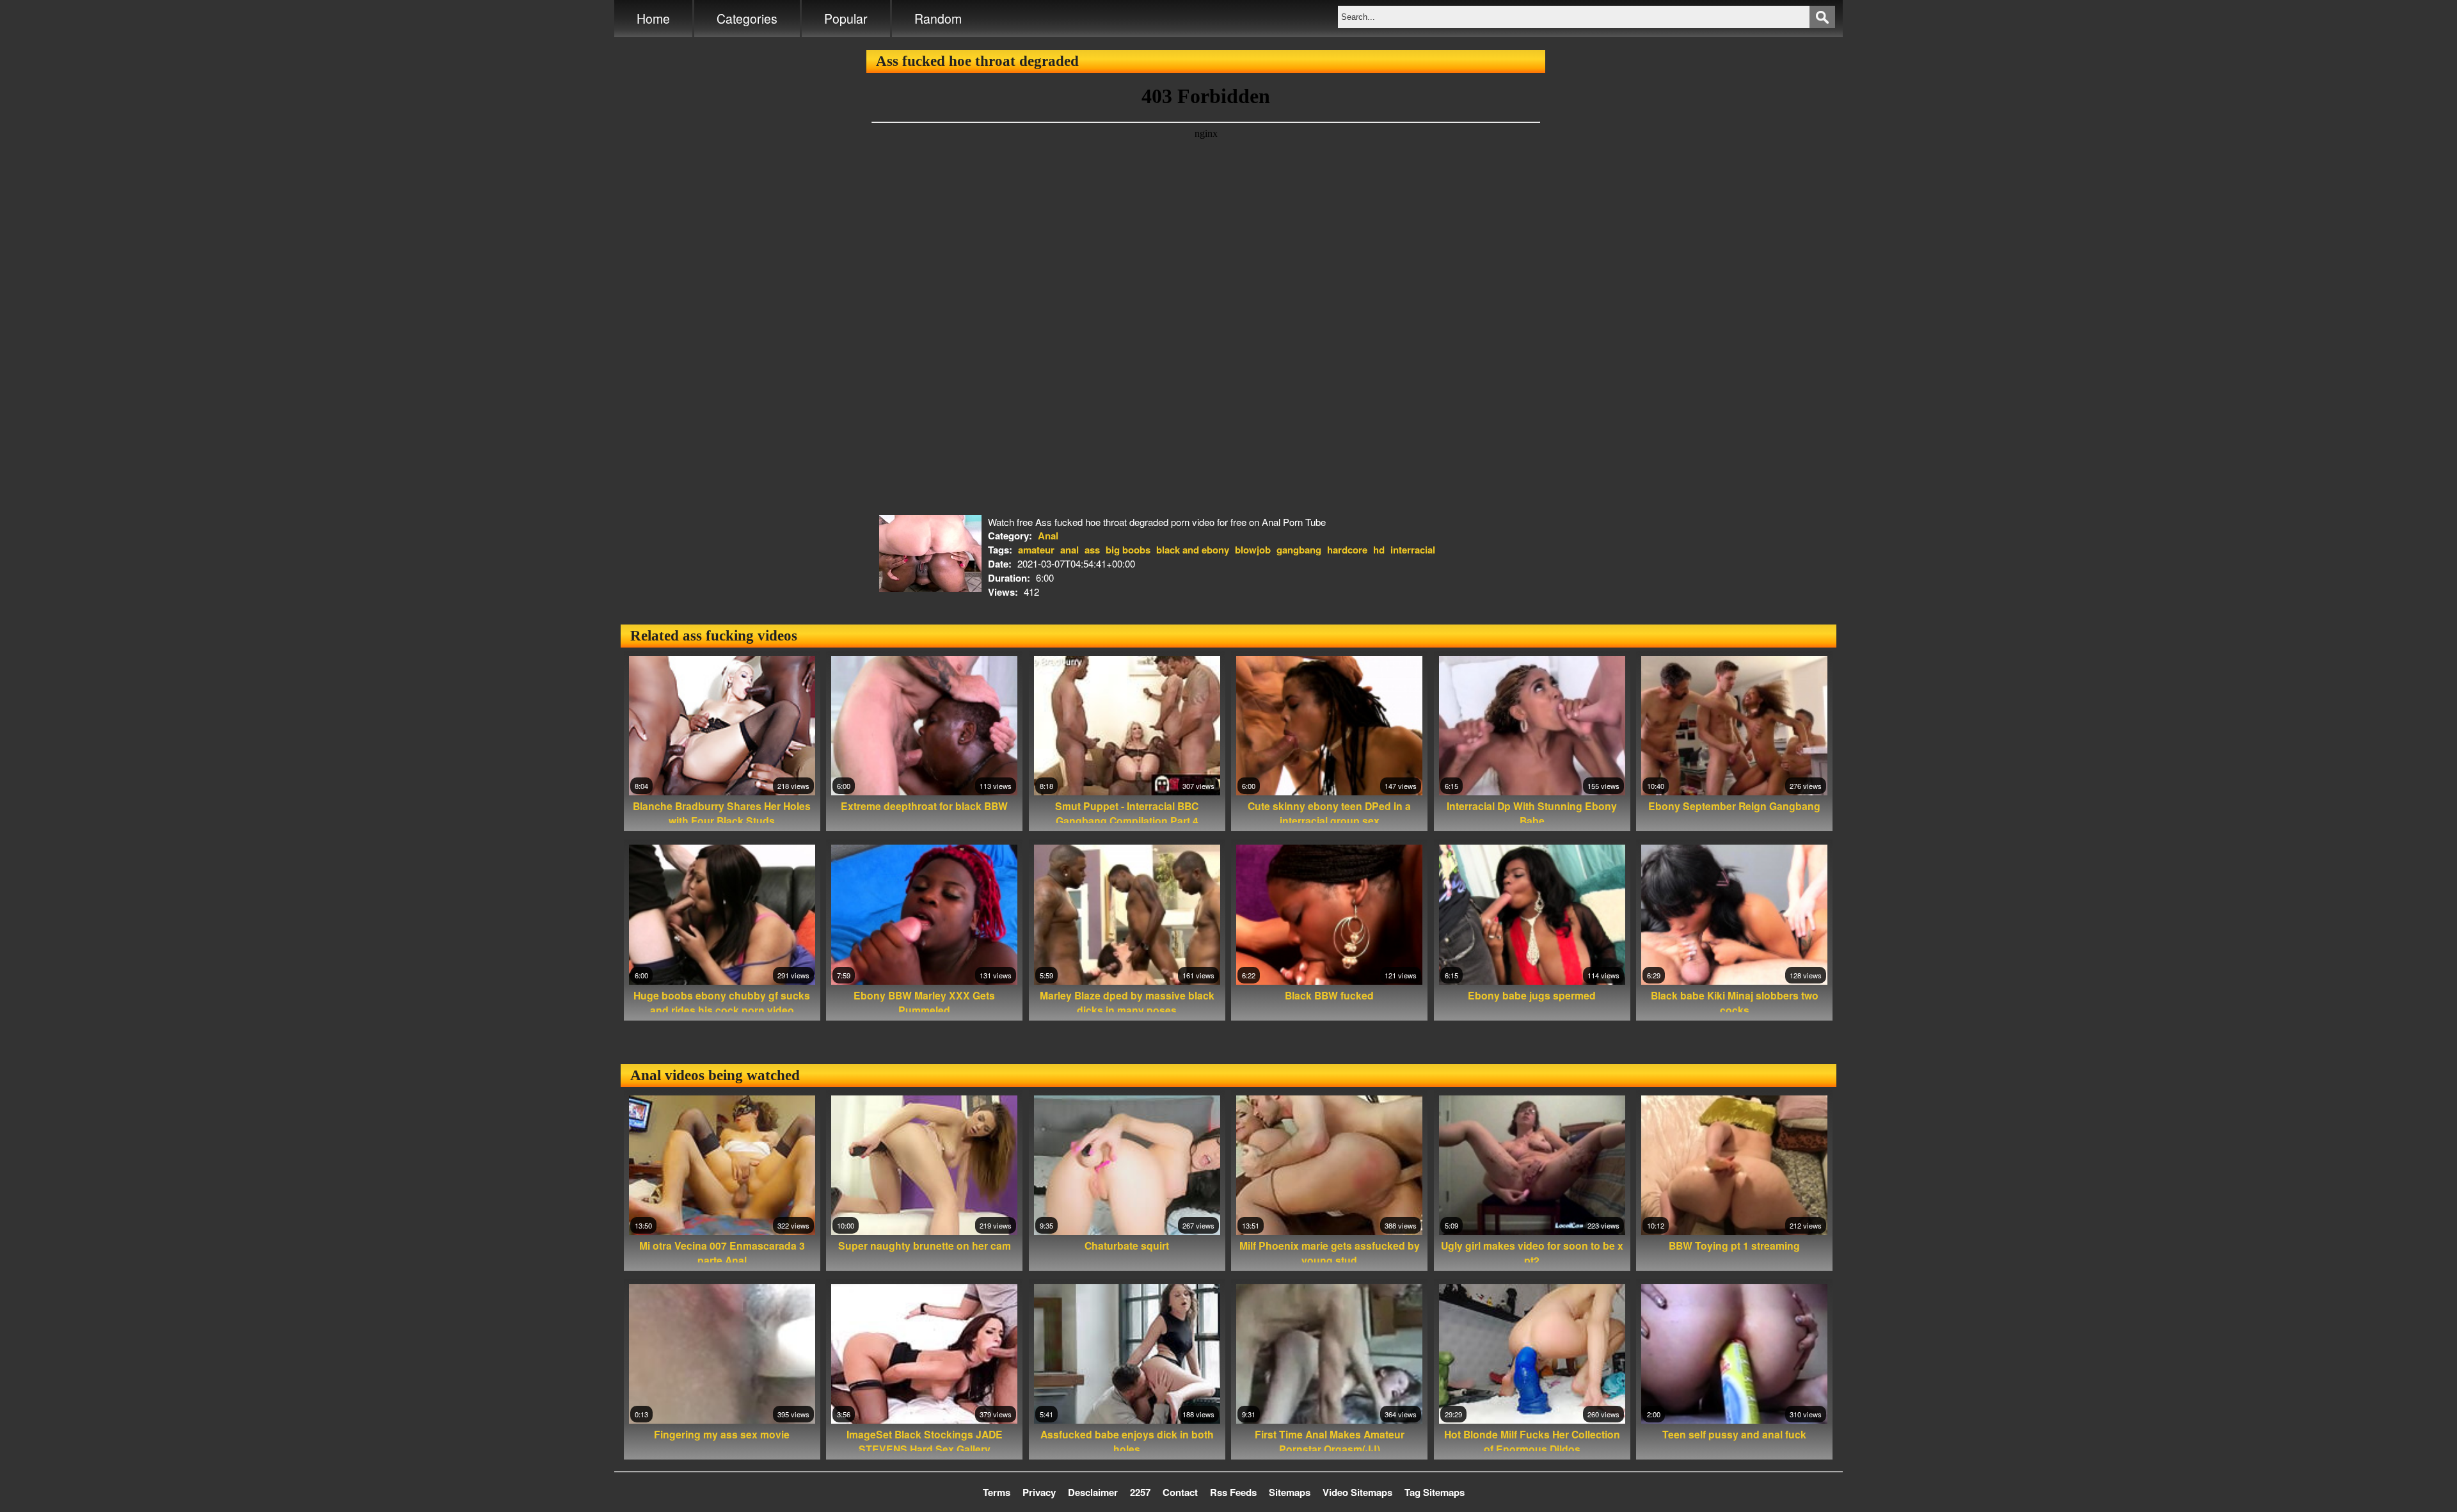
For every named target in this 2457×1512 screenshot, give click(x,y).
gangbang (1299, 550)
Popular (846, 19)
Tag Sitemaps (1435, 1492)
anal (1069, 550)
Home (653, 19)
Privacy (1039, 1492)
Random (938, 19)
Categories (747, 19)
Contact (1180, 1492)
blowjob (1253, 550)
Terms (997, 1492)
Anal (1048, 536)
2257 (1140, 1492)
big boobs (1128, 550)
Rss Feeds (1233, 1492)
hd (1379, 550)
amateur (1036, 550)
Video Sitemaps (1357, 1492)
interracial (1413, 550)
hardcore (1347, 550)
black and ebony (1193, 550)
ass (1092, 550)
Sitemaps (1290, 1492)
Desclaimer (1093, 1492)
